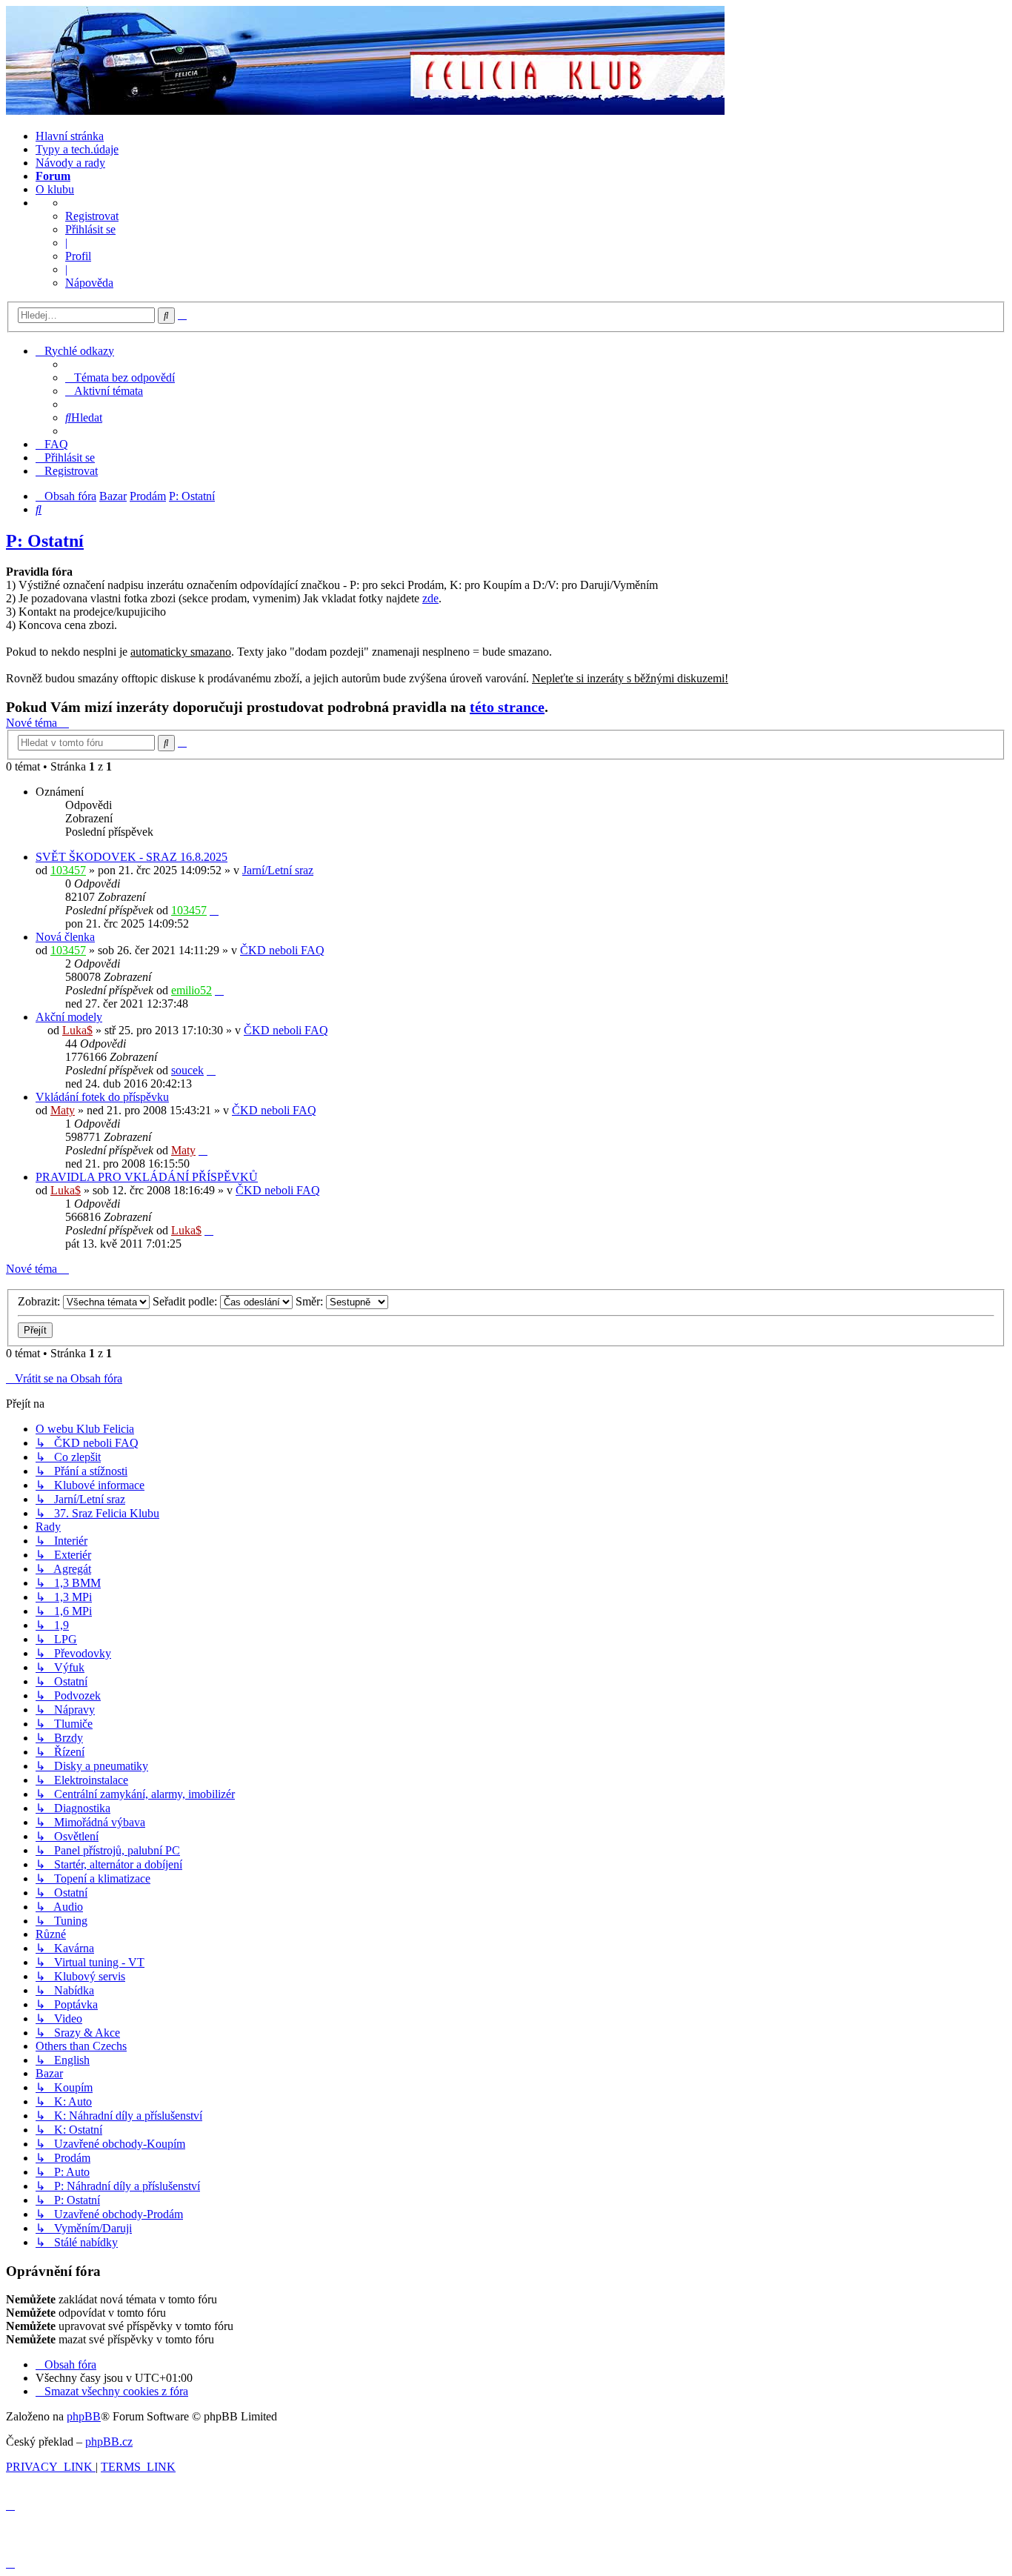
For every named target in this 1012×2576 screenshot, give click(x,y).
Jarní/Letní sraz (278, 870)
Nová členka (65, 937)
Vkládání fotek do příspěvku (102, 1097)
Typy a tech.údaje (77, 149)
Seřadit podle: (186, 1301)
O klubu (55, 189)
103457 (68, 870)
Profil (78, 256)
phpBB (84, 2416)
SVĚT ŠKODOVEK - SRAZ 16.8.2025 (132, 857)
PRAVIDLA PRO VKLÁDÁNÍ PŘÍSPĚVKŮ (147, 1177)
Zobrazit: (40, 1301)
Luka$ (77, 1030)
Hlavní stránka (70, 136)
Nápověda (89, 283)
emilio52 (192, 990)
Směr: (311, 1301)
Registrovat (92, 216)
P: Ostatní (45, 541)
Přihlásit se (90, 229)
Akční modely (69, 1017)
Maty (63, 1110)
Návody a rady (70, 163)
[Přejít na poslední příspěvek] (214, 910)
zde (430, 598)
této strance (507, 707)
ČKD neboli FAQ (282, 950)
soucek (187, 1070)
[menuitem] (120, 377)
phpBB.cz (109, 2442)
